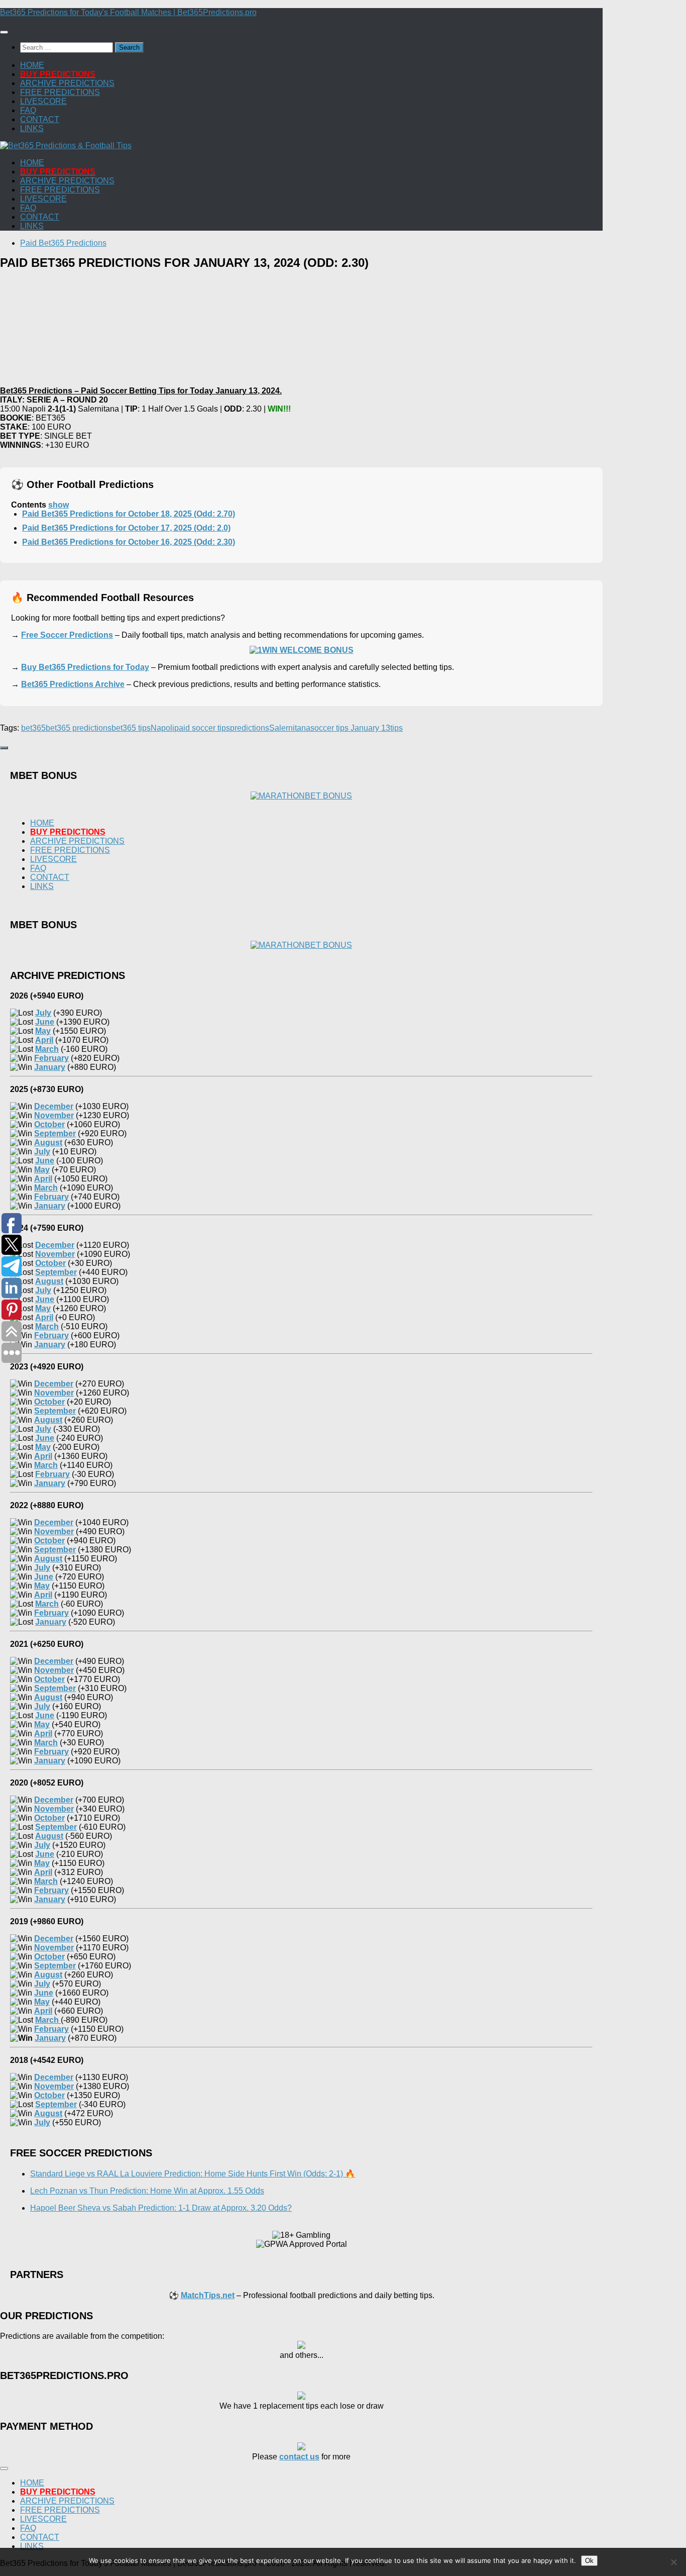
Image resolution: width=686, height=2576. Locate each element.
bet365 (33, 728)
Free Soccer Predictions (67, 635)
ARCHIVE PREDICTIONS (67, 83)
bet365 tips (131, 728)
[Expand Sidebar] (4, 748)
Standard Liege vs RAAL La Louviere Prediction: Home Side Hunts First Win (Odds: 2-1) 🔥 (193, 2174)
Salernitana (290, 728)
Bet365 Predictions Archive (73, 684)
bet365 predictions (79, 728)
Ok (589, 2561)
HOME (32, 65)
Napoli (162, 728)
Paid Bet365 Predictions (63, 243)
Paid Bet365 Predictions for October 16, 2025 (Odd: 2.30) (129, 542)
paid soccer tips (202, 728)
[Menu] (4, 32)
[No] (673, 2562)
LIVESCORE (43, 101)
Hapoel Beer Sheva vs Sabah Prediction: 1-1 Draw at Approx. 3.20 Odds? (161, 2208)
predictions (250, 728)
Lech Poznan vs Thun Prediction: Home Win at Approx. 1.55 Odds (147, 2191)
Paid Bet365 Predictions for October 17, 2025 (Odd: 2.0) (126, 528)
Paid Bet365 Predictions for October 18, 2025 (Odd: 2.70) (129, 514)
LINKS (32, 128)
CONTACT (40, 119)
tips (396, 728)
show (59, 505)
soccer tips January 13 (350, 728)
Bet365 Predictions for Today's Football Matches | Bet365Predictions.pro (128, 12)
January (50, 2038)
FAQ (28, 110)
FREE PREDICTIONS (60, 92)
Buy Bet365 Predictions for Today (85, 667)
